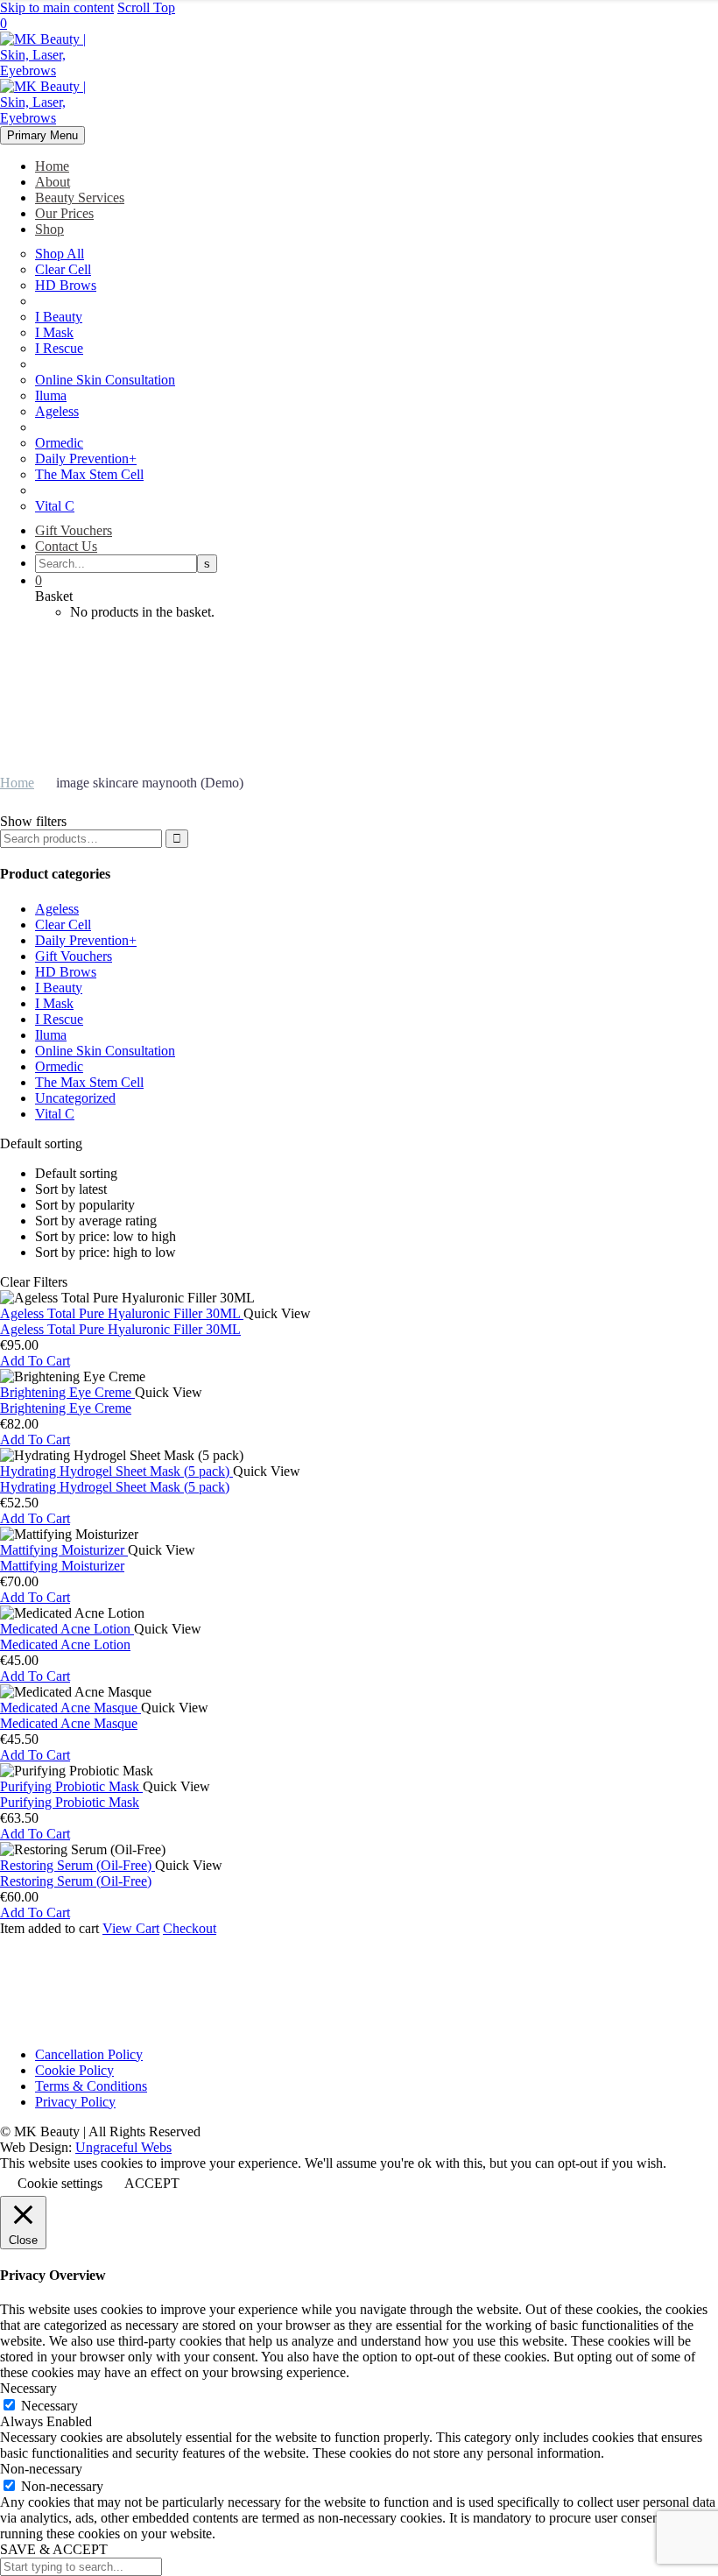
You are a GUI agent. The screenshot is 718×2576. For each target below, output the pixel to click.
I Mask (54, 332)
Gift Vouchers (74, 530)
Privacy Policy (75, 2102)
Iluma (51, 395)
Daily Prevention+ (86, 459)
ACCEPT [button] (152, 2183)
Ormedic (59, 443)
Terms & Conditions (91, 2086)
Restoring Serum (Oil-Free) (76, 1881)
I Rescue (59, 348)
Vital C (55, 506)
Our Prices (64, 213)
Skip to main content (57, 7)
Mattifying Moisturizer (62, 1566)
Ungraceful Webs (123, 2147)
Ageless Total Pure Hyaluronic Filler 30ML (120, 1329)
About (53, 182)
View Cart (131, 1928)
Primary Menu (42, 135)
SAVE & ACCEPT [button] (54, 2549)
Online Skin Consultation (105, 380)
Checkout (190, 1928)
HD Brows (66, 285)
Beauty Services (80, 198)
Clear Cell (63, 269)
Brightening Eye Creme (66, 1408)
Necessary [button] (28, 2388)
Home (52, 166)
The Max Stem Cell (89, 474)
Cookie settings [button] (60, 2183)
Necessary (49, 2406)
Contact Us (66, 546)
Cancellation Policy (89, 2054)
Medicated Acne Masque (69, 1723)
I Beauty (59, 317)
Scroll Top (146, 7)
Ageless (57, 411)
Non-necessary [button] (41, 2469)
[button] (35, 1361)
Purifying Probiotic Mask (70, 1802)
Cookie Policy (74, 2070)
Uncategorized (75, 1098)
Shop (49, 229)
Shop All (60, 254)
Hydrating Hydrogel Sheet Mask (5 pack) (115, 1487)
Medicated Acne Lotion (65, 1644)
